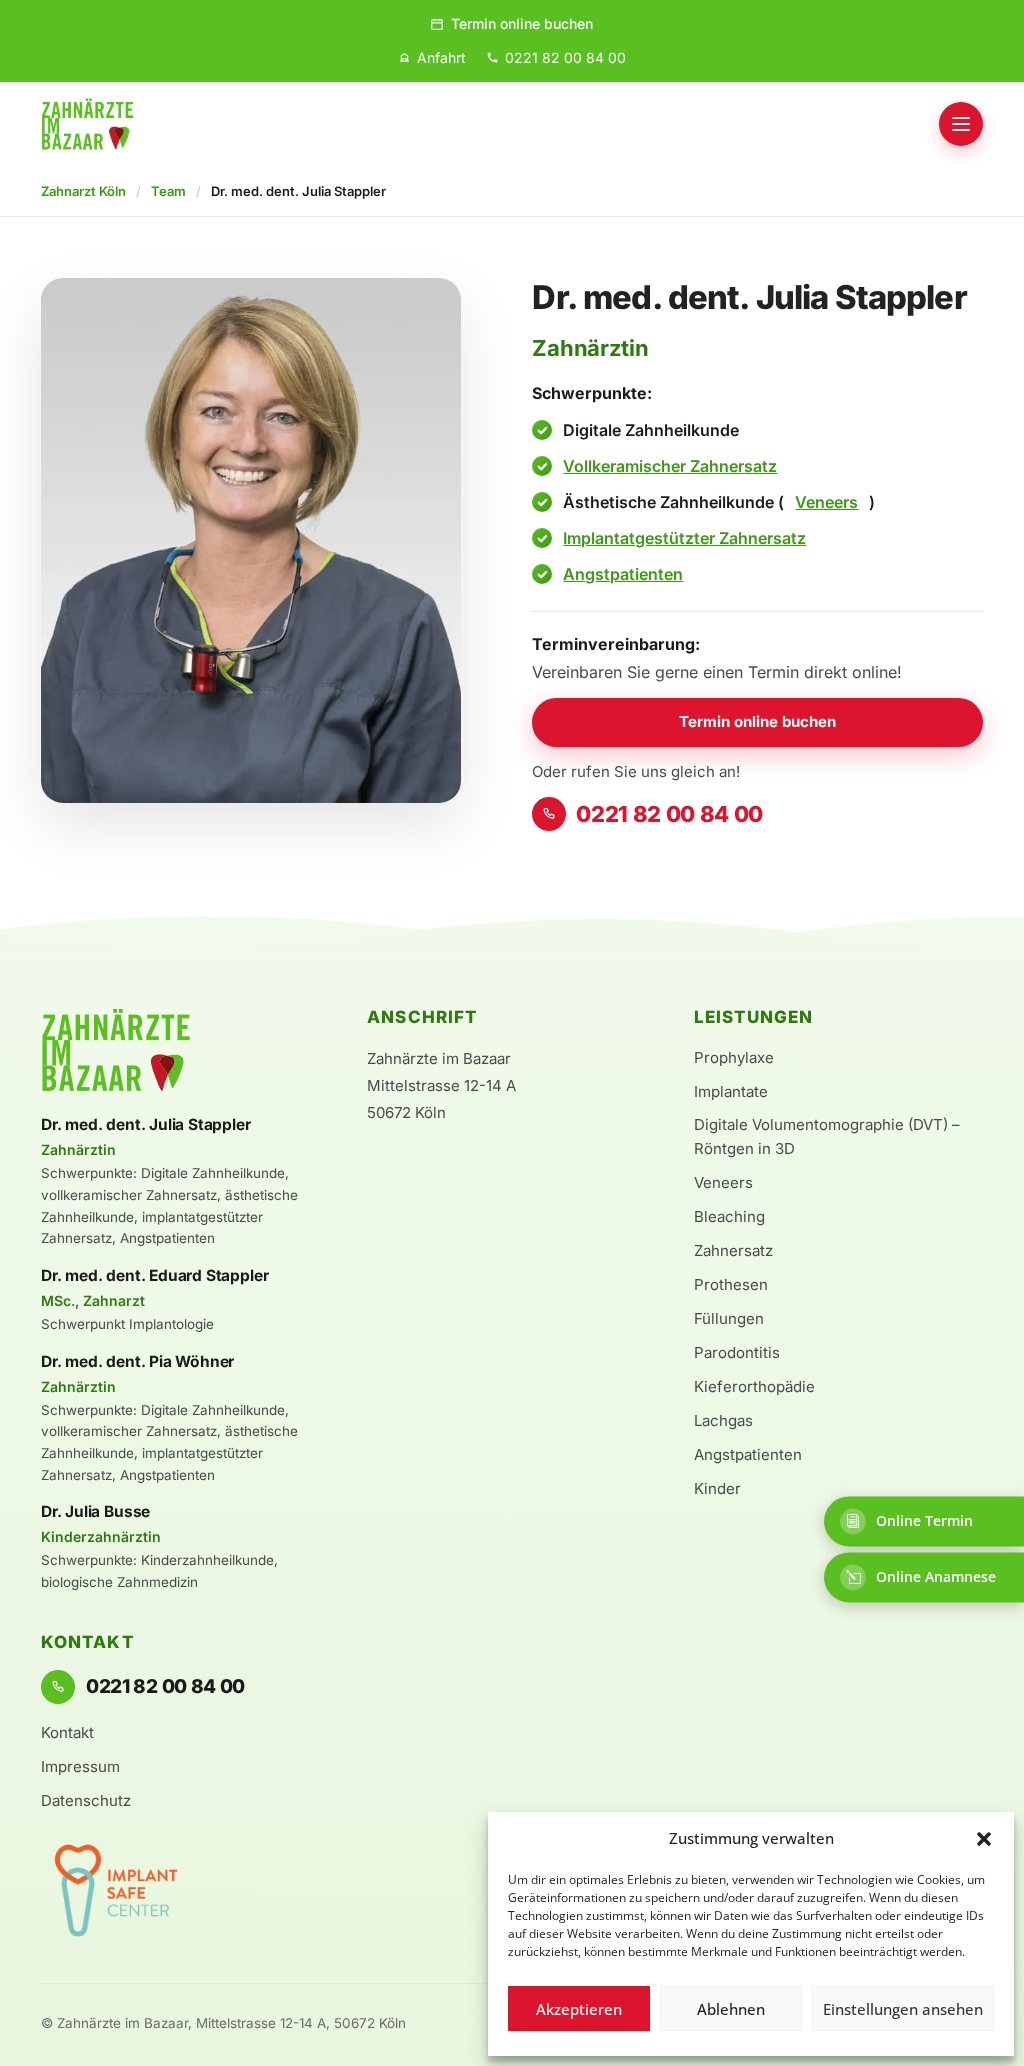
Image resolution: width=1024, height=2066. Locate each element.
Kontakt (67, 1732)
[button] (984, 1839)
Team (168, 191)
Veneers (826, 502)
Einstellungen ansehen (903, 2009)
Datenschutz (86, 1800)
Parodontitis (737, 1352)
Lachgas (723, 1420)
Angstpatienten (623, 574)
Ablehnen (731, 2009)
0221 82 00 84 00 (669, 814)
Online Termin (924, 1520)
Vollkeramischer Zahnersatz (670, 466)
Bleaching (729, 1216)
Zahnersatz (733, 1250)
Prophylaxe (734, 1057)
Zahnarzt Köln (83, 191)
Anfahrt (441, 57)
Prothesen (731, 1284)
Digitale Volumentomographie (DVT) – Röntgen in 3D (827, 1136)
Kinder (717, 1488)
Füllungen (729, 1318)
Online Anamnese (936, 1576)
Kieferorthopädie (754, 1386)
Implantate (731, 1091)
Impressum (80, 1766)
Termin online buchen (522, 23)
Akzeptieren (579, 2009)
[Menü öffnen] (961, 124)
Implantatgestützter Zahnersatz (684, 538)
